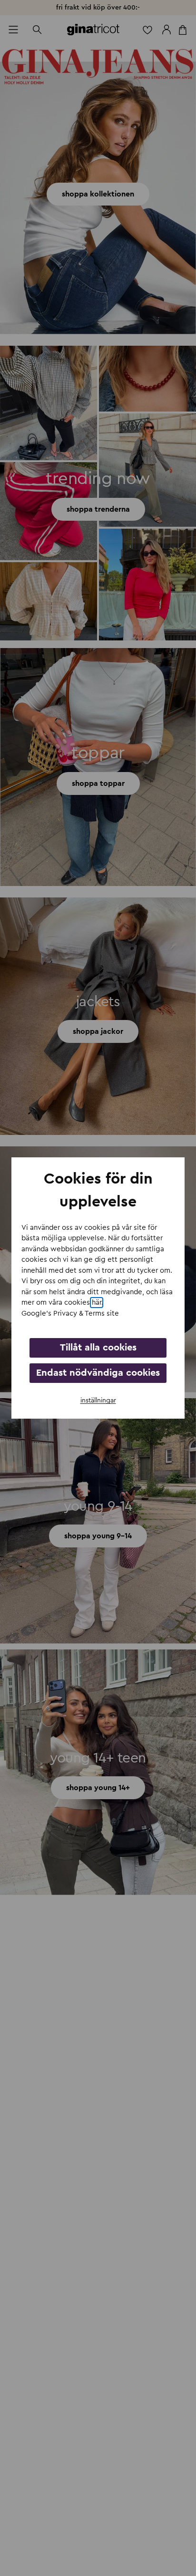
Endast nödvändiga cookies (98, 1373)
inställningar (98, 1401)
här (97, 1303)
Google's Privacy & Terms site (70, 1314)
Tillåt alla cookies (98, 1348)
